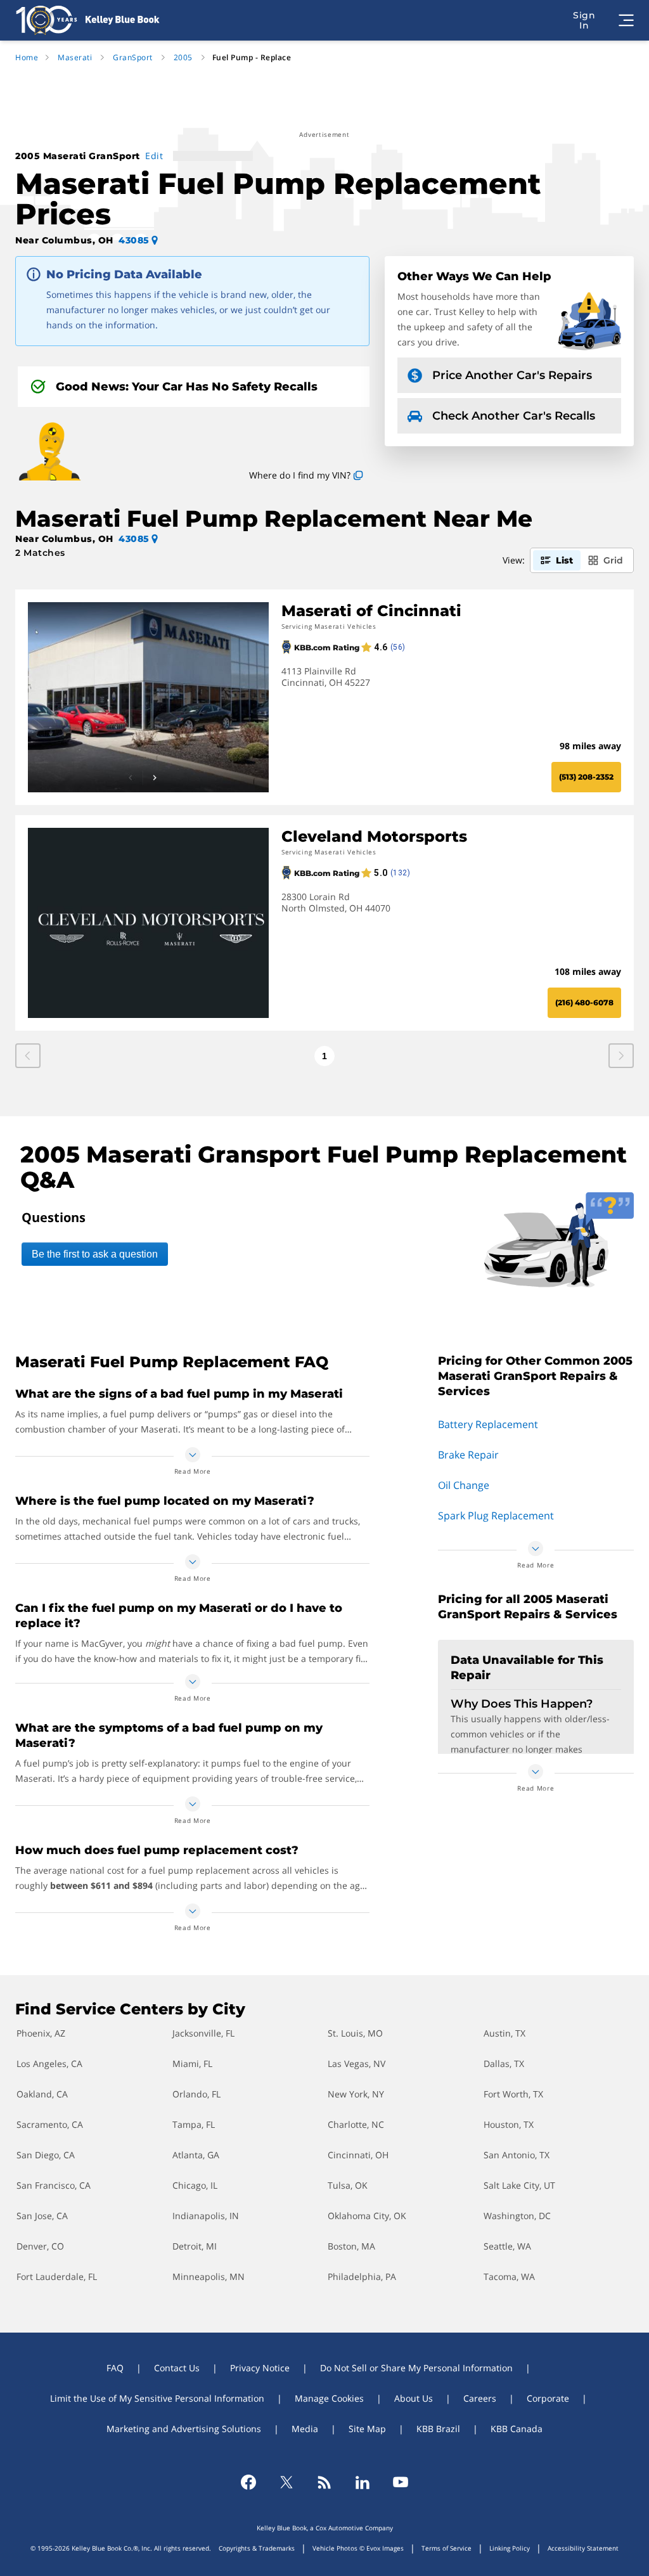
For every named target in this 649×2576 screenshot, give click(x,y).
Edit (154, 156)
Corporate (548, 2398)
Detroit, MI (195, 2246)
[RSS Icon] (324, 2482)
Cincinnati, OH (358, 2155)
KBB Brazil (438, 2429)
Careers (480, 2398)
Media (305, 2429)
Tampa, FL (194, 2124)
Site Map (367, 2429)
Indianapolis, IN (206, 2216)
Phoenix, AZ (41, 2033)
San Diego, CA (46, 2155)
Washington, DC (517, 2216)
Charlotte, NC (356, 2124)
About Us (414, 2398)
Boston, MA (351, 2246)
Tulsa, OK (348, 2185)
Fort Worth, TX (513, 2094)
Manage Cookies (329, 2398)
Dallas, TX (504, 2064)
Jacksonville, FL (203, 2033)
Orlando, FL (196, 2094)
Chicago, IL (195, 2185)
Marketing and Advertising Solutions (184, 2429)
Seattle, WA (507, 2246)
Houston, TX (509, 2124)
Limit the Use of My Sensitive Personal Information (157, 2398)
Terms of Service (447, 2548)
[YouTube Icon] (401, 2482)
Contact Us (177, 2368)
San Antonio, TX (517, 2155)
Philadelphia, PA (362, 2277)
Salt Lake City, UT (519, 2185)
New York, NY (356, 2094)
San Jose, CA (42, 2216)
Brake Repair (468, 1455)
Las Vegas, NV (357, 2064)
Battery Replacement (488, 1424)
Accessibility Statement (583, 2548)
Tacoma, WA (509, 2277)
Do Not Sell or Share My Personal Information (416, 2368)
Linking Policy (510, 2548)
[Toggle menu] (626, 20)
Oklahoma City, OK (367, 2216)
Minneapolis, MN (209, 2277)
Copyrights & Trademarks (257, 2548)
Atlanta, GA (196, 2155)
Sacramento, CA (50, 2124)
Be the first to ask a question (95, 1254)
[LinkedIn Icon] (363, 2482)
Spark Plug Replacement (496, 1516)
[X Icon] (286, 2482)
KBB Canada (517, 2429)
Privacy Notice (260, 2368)
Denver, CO (40, 2246)
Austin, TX (504, 2033)
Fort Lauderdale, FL (57, 2277)
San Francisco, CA (54, 2185)
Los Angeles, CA (49, 2064)
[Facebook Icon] (248, 2482)
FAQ (115, 2368)
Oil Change (464, 1485)
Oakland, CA (42, 2094)
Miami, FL (192, 2064)
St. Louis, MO (355, 2033)
